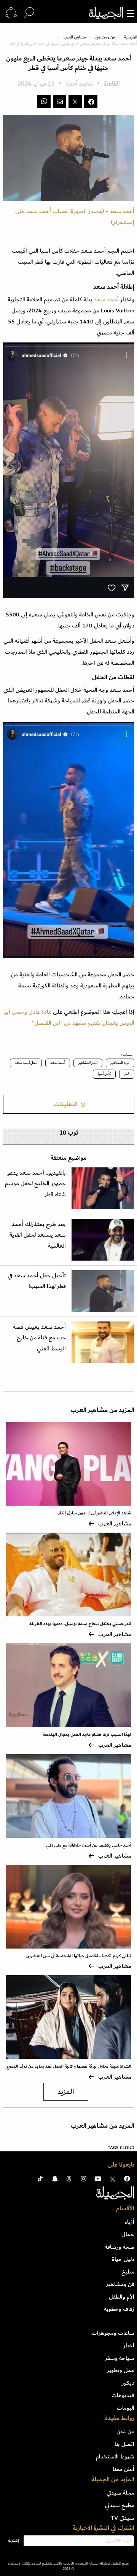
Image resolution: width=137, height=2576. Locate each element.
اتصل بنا (124, 2444)
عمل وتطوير (121, 2370)
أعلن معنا (123, 2469)
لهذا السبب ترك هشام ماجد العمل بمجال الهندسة (87, 1735)
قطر (127, 1074)
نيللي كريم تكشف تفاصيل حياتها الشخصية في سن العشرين (79, 1956)
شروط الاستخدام (115, 2457)
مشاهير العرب (75, 37)
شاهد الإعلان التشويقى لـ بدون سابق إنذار (95, 1513)
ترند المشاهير (120, 1063)
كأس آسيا (104, 1074)
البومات (126, 2408)
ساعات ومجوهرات (113, 2333)
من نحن (125, 2431)
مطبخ (128, 2272)
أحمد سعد (58, 1063)
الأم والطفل (122, 2297)
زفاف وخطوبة (119, 2309)
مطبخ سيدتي (120, 2505)
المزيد (66, 2092)
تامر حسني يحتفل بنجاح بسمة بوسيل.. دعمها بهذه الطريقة (80, 1624)
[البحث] (29, 13)
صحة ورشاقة (119, 2247)
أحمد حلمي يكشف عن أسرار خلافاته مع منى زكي (89, 1845)
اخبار (129, 2345)
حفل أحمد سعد (26, 1063)
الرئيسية (131, 37)
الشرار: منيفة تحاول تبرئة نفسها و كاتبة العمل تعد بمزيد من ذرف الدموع (69, 2066)
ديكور (128, 2383)
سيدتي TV (123, 2518)
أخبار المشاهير (88, 1063)
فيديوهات (123, 2395)
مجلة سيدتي (120, 2493)
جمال (128, 2234)
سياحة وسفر (120, 2358)
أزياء (130, 2222)
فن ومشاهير (105, 37)
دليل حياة (123, 2259)
